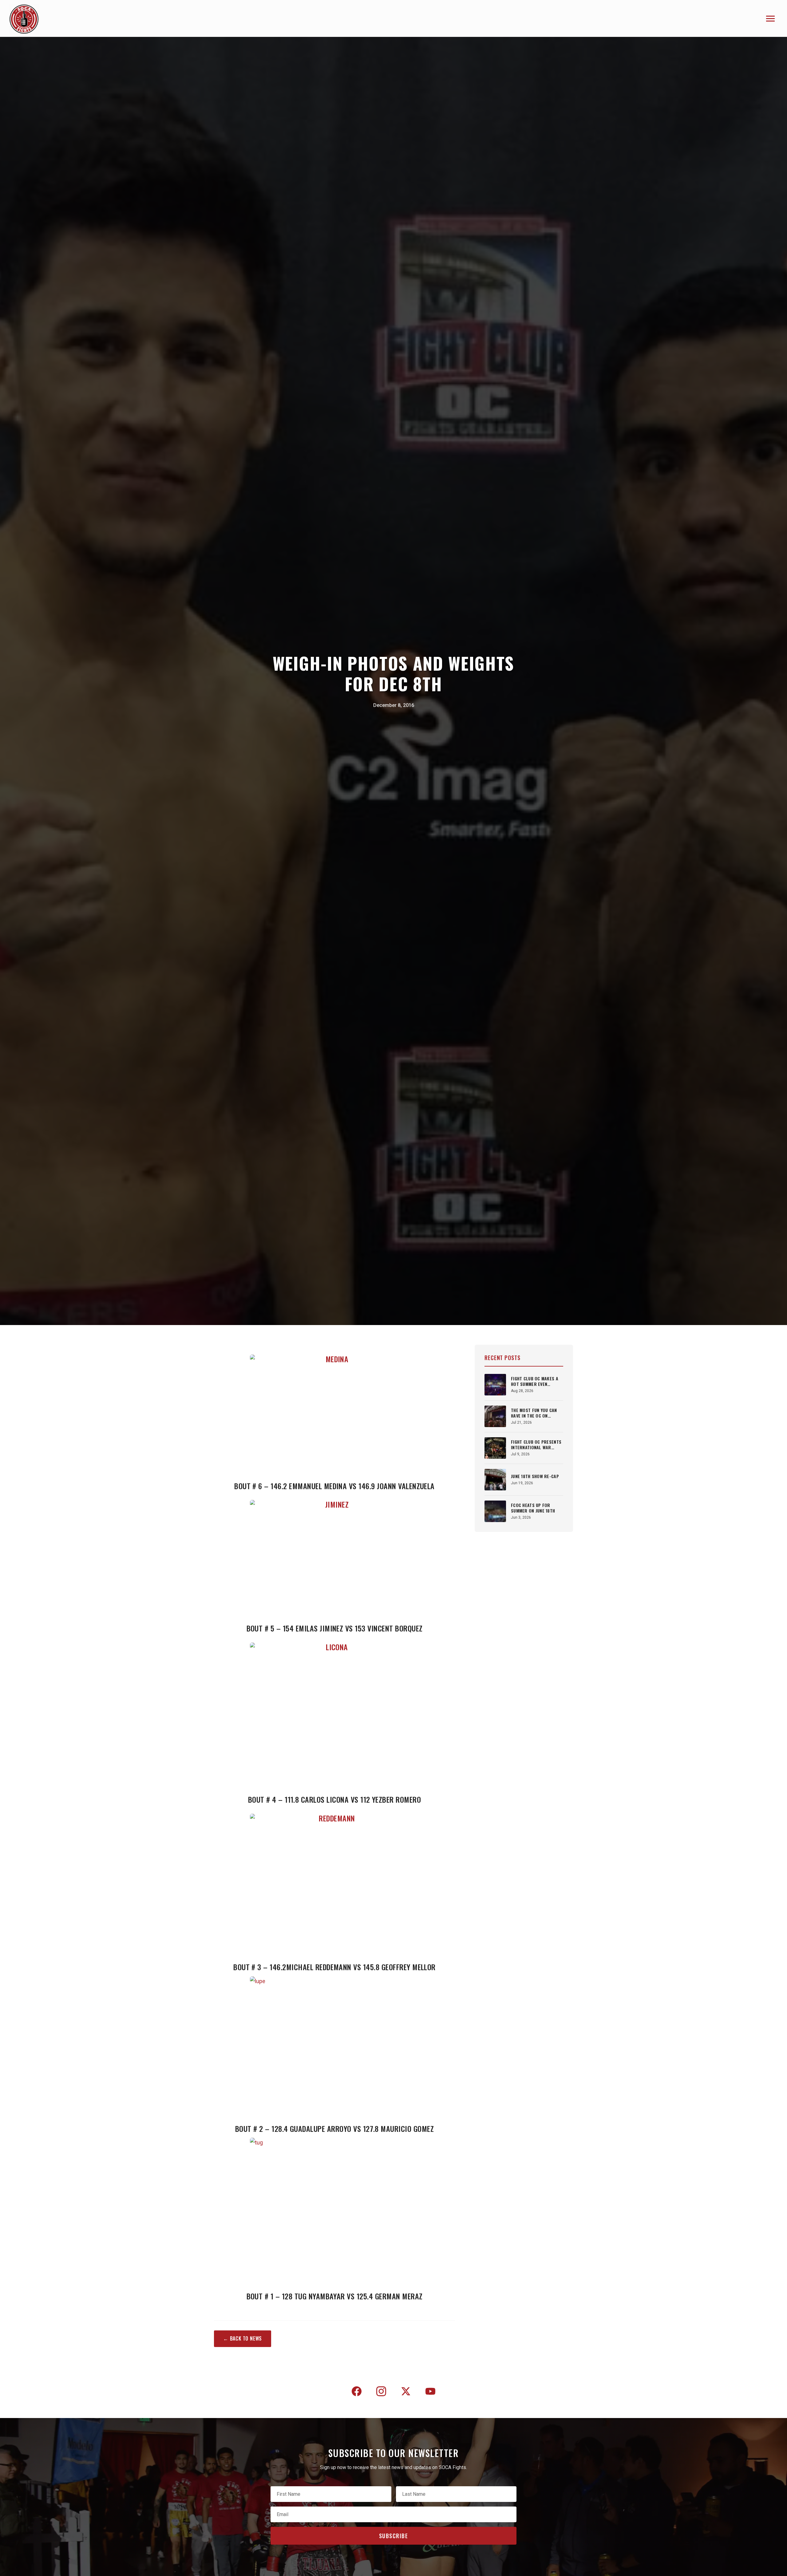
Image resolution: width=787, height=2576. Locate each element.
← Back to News (243, 2338)
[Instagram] (381, 2393)
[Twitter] (406, 2393)
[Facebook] (357, 2393)
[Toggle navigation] (770, 19)
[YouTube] (430, 2393)
